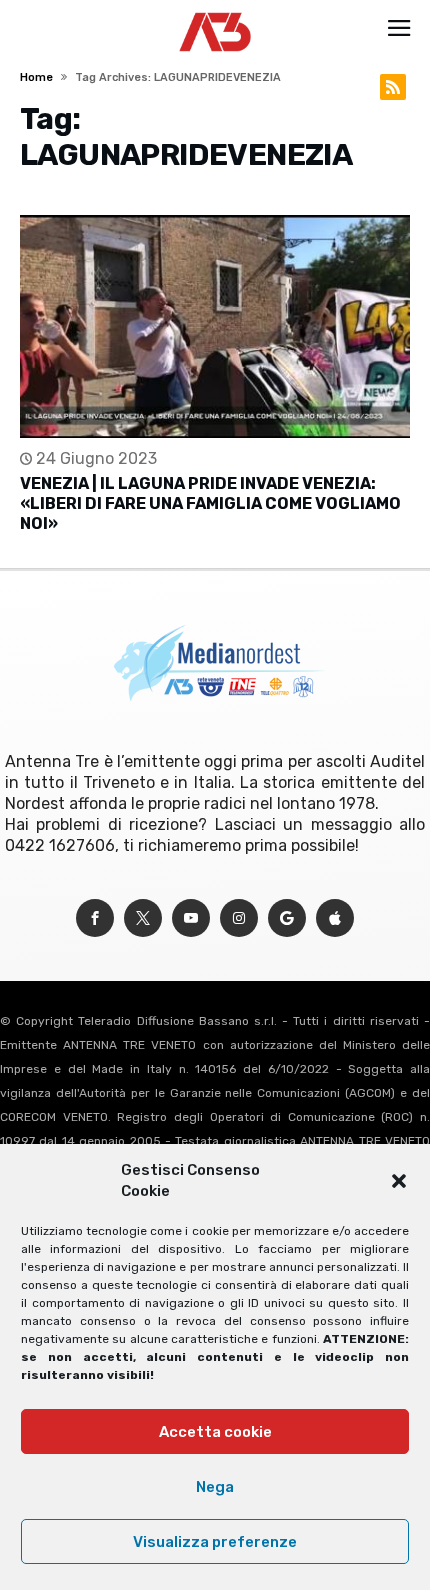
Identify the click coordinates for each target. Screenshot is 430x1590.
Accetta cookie (215, 1432)
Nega (215, 1487)
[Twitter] (143, 918)
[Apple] (335, 918)
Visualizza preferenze (215, 1542)
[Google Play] (287, 918)
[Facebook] (95, 918)
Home (36, 77)
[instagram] (239, 918)
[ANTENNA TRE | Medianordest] (215, 12)
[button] (399, 1181)
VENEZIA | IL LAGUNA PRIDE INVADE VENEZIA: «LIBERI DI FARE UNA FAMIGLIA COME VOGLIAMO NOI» (210, 503)
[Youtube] (191, 918)
